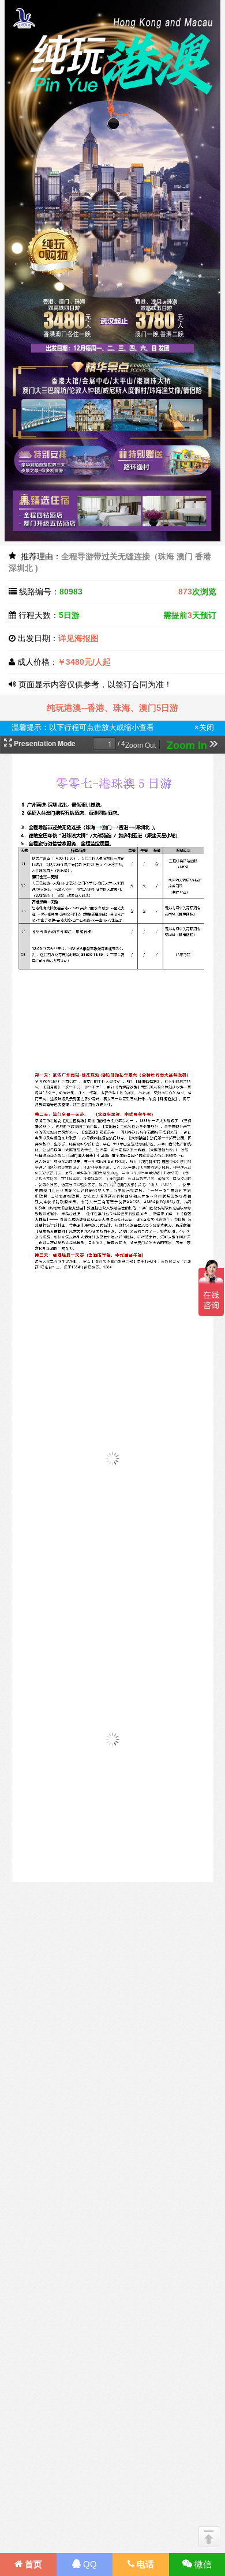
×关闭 (204, 727)
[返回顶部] (209, 2537)
